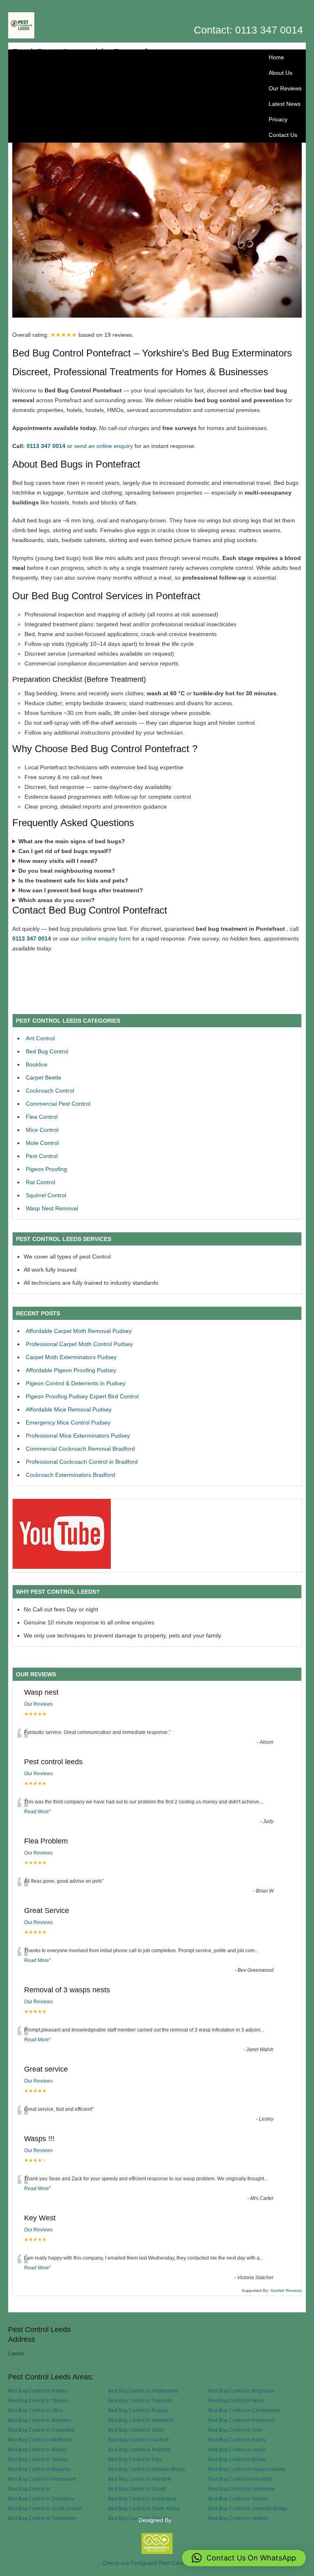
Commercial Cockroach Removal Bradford (80, 1449)
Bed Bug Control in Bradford (140, 2449)
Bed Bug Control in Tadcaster (141, 2400)
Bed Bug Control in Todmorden (43, 2518)
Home (276, 57)
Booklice (37, 1064)
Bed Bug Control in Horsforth (240, 2479)
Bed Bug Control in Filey (135, 2459)
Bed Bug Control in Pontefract (241, 2420)
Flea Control (42, 1117)
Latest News (285, 104)
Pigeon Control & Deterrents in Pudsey (76, 1383)
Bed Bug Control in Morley (37, 2449)
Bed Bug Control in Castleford (41, 2430)
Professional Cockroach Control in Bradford (82, 1462)
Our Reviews (285, 88)
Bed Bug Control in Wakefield (141, 2420)
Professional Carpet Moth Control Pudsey (79, 1344)
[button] (244, 2558)
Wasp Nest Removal (52, 1208)
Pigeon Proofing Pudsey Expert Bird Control (82, 1396)
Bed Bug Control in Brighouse (242, 2391)
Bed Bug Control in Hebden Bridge (147, 2469)
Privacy (278, 119)
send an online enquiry (103, 446)
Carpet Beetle (44, 1077)
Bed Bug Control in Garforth (139, 2440)
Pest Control (42, 1156)
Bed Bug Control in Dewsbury (41, 2499)
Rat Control (40, 1182)
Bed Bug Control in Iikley (236, 2400)
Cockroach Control (50, 1091)
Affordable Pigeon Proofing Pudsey (71, 1370)
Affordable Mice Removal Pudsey (69, 1409)
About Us (280, 73)
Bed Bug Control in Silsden (239, 2499)
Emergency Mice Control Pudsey (68, 1422)
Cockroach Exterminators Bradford (71, 1475)
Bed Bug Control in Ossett (137, 2489)
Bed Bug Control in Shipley (38, 2400)
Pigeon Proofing (46, 1169)
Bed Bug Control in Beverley (40, 2469)
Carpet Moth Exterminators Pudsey (71, 1357)
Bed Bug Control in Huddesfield (144, 2391)
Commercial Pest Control (58, 1104)
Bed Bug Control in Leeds (237, 2449)
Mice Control (42, 1130)
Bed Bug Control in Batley (237, 2440)
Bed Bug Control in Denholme (242, 2489)
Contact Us (283, 135)
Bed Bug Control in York (235, 2430)
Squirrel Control (46, 1195)
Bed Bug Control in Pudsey (138, 2410)
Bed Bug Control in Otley (36, 2410)
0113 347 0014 (46, 446)
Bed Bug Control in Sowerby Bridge (248, 2508)
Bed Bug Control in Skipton (38, 2459)
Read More (37, 1812)
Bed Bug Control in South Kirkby (144, 2508)
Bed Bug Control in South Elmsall (45, 2508)
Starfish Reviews (286, 2290)
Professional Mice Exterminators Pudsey (78, 1436)
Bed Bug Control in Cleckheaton (244, 2410)
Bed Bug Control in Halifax (38, 2391)
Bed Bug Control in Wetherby (40, 2440)
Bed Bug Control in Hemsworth (43, 2479)
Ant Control (40, 1038)
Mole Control (42, 1143)
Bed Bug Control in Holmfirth (140, 2479)
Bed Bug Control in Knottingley (142, 2499)
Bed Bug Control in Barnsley (40, 2420)
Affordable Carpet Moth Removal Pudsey (79, 1331)
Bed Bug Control (47, 1051)
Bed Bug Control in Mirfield (238, 2518)
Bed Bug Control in (29, 2489)
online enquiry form (106, 939)
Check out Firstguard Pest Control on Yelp (157, 2563)
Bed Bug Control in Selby (136, 2430)
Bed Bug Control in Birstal (237, 2459)
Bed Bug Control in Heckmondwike (247, 2469)
